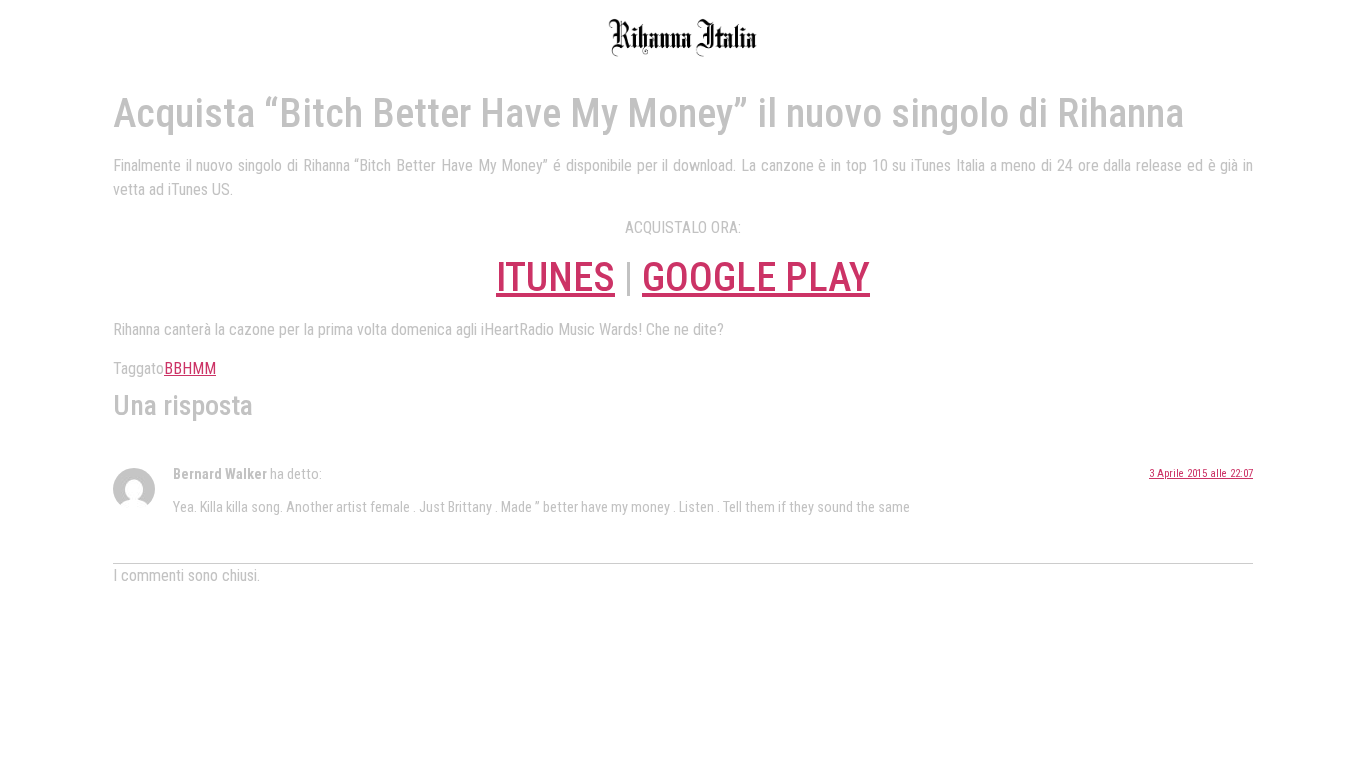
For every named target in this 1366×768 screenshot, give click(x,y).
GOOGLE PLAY (756, 277)
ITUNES (555, 277)
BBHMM (190, 368)
